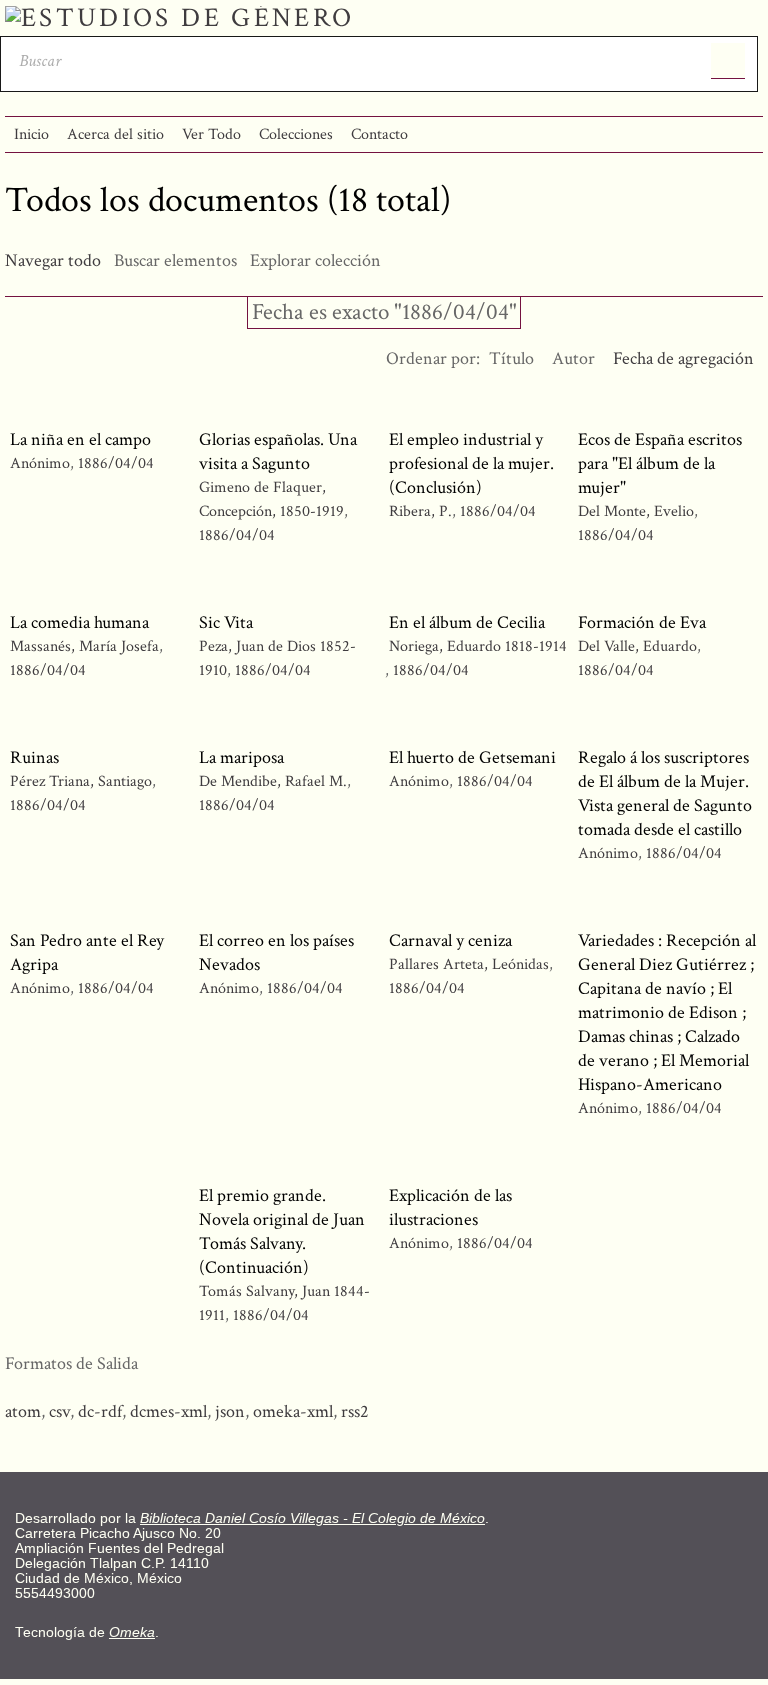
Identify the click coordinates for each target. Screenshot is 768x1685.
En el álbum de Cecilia (467, 622)
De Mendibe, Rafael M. (273, 781)
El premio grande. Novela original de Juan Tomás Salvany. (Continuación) (282, 1231)
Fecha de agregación (683, 358)
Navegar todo (53, 260)
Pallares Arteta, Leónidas (469, 964)
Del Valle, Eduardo (637, 646)
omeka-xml (293, 1411)
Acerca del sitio (115, 134)
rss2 (355, 1411)
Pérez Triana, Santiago (81, 781)
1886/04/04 (116, 463)
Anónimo (40, 463)
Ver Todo (211, 134)
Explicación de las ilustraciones (450, 1207)
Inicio (31, 134)
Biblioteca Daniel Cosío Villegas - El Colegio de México (312, 1518)
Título (511, 358)
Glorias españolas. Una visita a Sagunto (278, 451)
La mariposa (241, 757)
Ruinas (34, 757)
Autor (573, 358)
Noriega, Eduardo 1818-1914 (478, 646)
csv (59, 1411)
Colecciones (296, 134)
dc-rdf (100, 1411)
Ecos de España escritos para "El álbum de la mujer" (660, 463)
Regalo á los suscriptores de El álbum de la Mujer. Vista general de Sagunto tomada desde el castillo (665, 793)
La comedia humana (79, 622)
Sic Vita (226, 622)
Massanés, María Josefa (84, 646)
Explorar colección (315, 260)
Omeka (132, 1632)
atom (23, 1411)
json (230, 1411)
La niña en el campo (80, 439)
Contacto (379, 134)
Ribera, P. (420, 511)
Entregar (728, 61)
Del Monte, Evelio (636, 511)
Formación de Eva (642, 622)
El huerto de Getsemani (472, 757)
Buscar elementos (175, 260)
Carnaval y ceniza (450, 940)
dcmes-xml (168, 1411)
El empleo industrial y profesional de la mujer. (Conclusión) (471, 463)
